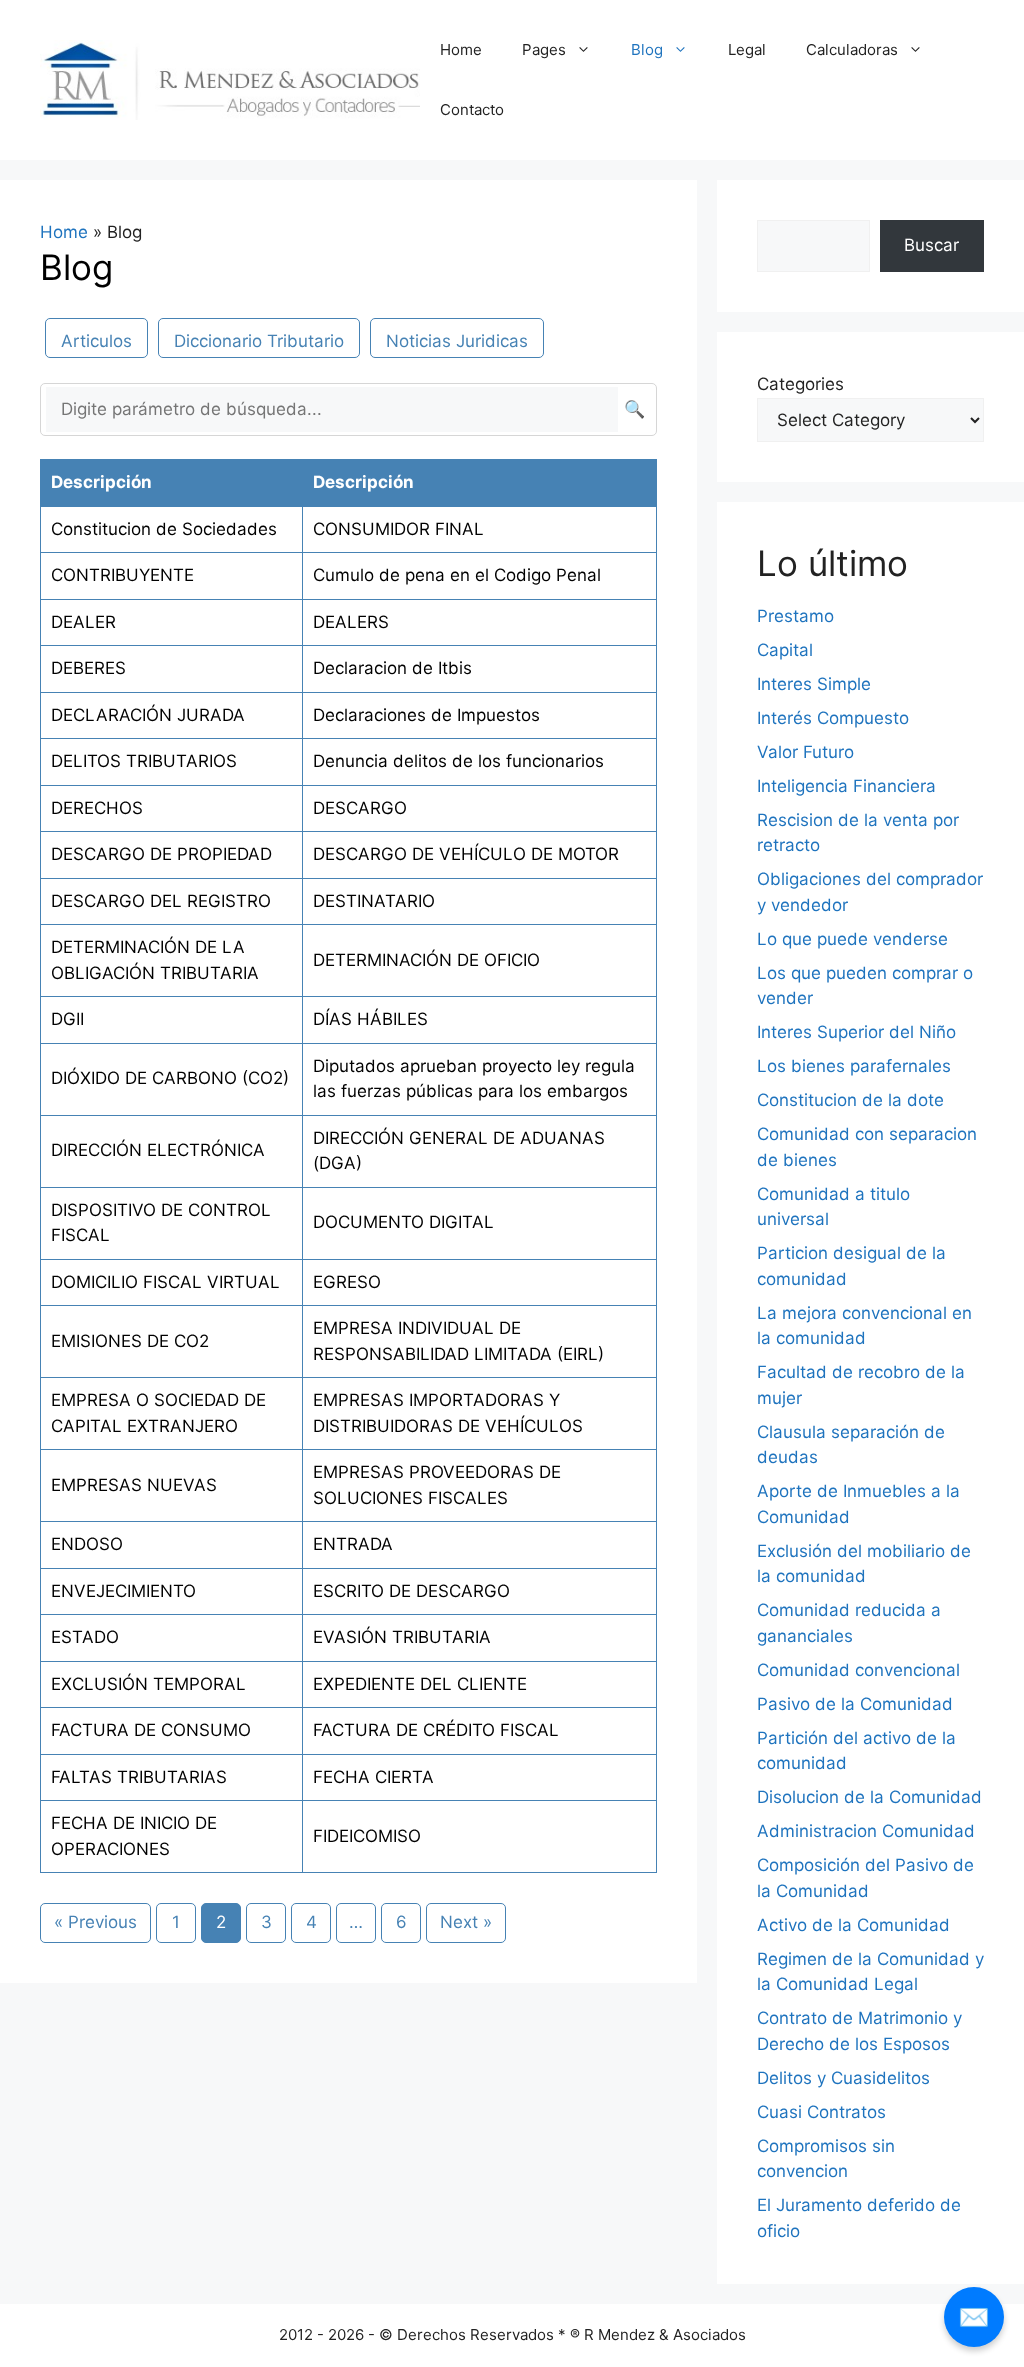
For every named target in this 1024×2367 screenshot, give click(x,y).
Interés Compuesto (833, 718)
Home (461, 49)
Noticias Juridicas (457, 341)
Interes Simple (814, 684)
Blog (647, 49)
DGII (67, 1019)
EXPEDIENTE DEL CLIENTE (420, 1684)
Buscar (931, 245)
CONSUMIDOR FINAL (398, 529)
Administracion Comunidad (866, 1831)
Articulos (96, 341)
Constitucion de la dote (850, 1100)
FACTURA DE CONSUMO (151, 1730)
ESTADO (85, 1637)
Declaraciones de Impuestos (426, 715)
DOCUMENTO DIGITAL (403, 1222)
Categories (800, 384)
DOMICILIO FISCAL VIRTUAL (165, 1282)
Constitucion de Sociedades (164, 529)
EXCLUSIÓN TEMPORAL (148, 1684)
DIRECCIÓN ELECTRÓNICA (158, 1150)
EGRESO (347, 1282)
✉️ (974, 2316)
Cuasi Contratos (821, 2112)
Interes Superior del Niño (856, 1032)
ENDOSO (87, 1544)
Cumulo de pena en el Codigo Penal (457, 575)
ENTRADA (353, 1544)
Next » (466, 1922)
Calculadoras (852, 49)
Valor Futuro (805, 752)
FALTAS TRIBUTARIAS (139, 1777)
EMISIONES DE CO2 (130, 1341)
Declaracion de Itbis (392, 668)
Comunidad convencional (858, 1670)
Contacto (472, 109)
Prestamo (795, 616)
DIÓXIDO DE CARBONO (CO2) (170, 1078)
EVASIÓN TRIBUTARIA (402, 1637)
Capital (785, 650)
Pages (544, 49)
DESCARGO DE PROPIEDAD (161, 854)
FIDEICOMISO (367, 1836)
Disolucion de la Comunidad (869, 1797)
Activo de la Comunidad (853, 1925)
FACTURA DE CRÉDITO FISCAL (436, 1730)
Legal (747, 49)
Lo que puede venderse (852, 939)
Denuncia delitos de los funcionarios (458, 761)
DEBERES (88, 668)
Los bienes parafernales (854, 1066)
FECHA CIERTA (373, 1777)
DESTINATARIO (374, 901)
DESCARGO (360, 808)
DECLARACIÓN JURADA (148, 715)
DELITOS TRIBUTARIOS (144, 761)
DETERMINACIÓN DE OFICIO (426, 960)
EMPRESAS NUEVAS (134, 1485)
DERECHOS (97, 808)
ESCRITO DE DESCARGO (411, 1591)
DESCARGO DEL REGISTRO (161, 901)
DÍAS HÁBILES (370, 1019)
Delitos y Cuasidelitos (843, 2078)
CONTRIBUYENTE (122, 575)
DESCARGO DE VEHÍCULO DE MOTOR (466, 854)
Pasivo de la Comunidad (855, 1704)
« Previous (95, 1922)
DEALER (83, 622)
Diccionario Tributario (259, 341)
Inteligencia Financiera (846, 786)
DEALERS (351, 622)
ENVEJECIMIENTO (123, 1591)
